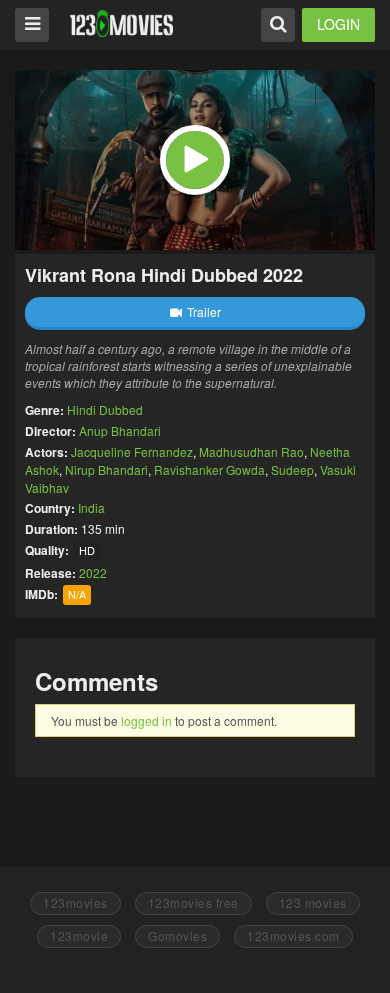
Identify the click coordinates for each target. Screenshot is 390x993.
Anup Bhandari (120, 430)
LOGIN (338, 24)
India (91, 507)
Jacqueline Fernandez (132, 451)
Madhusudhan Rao (251, 451)
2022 (93, 572)
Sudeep (292, 469)
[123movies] (121, 23)
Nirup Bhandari (106, 469)
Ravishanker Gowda (209, 469)
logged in (146, 720)
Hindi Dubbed (105, 409)
